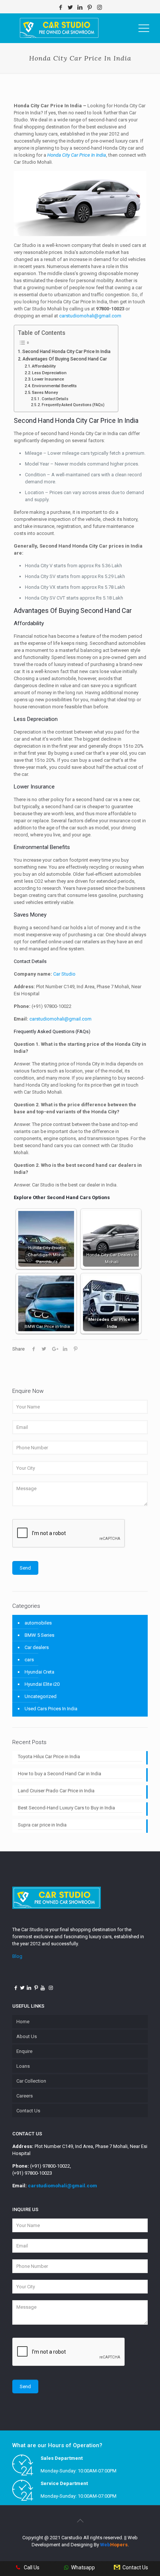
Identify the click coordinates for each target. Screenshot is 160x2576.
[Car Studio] (59, 28)
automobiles (38, 1623)
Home (23, 2022)
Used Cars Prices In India (51, 1709)
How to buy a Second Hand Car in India (60, 1774)
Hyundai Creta (39, 1672)
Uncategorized (41, 1696)
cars (29, 1660)
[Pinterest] (90, 7)
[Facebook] (61, 7)
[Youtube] (43, 1988)
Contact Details (55, 399)
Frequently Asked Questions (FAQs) (73, 405)
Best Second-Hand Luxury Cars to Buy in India (66, 1808)
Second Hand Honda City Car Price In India (66, 352)
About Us (27, 2036)
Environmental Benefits (54, 386)
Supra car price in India (42, 1825)
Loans (23, 2066)
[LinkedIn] (80, 7)
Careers (25, 2096)
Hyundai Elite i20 (42, 1684)
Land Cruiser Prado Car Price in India (56, 1791)
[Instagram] (100, 7)
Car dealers (37, 1647)
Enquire (24, 2051)
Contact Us (28, 2111)
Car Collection (31, 2081)
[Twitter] (71, 7)
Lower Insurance (48, 379)
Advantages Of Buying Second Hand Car (65, 359)
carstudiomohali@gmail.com (63, 2186)
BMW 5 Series (39, 1635)
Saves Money (45, 393)
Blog (17, 1956)
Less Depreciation (50, 373)
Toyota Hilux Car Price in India (49, 1756)
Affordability (44, 366)
